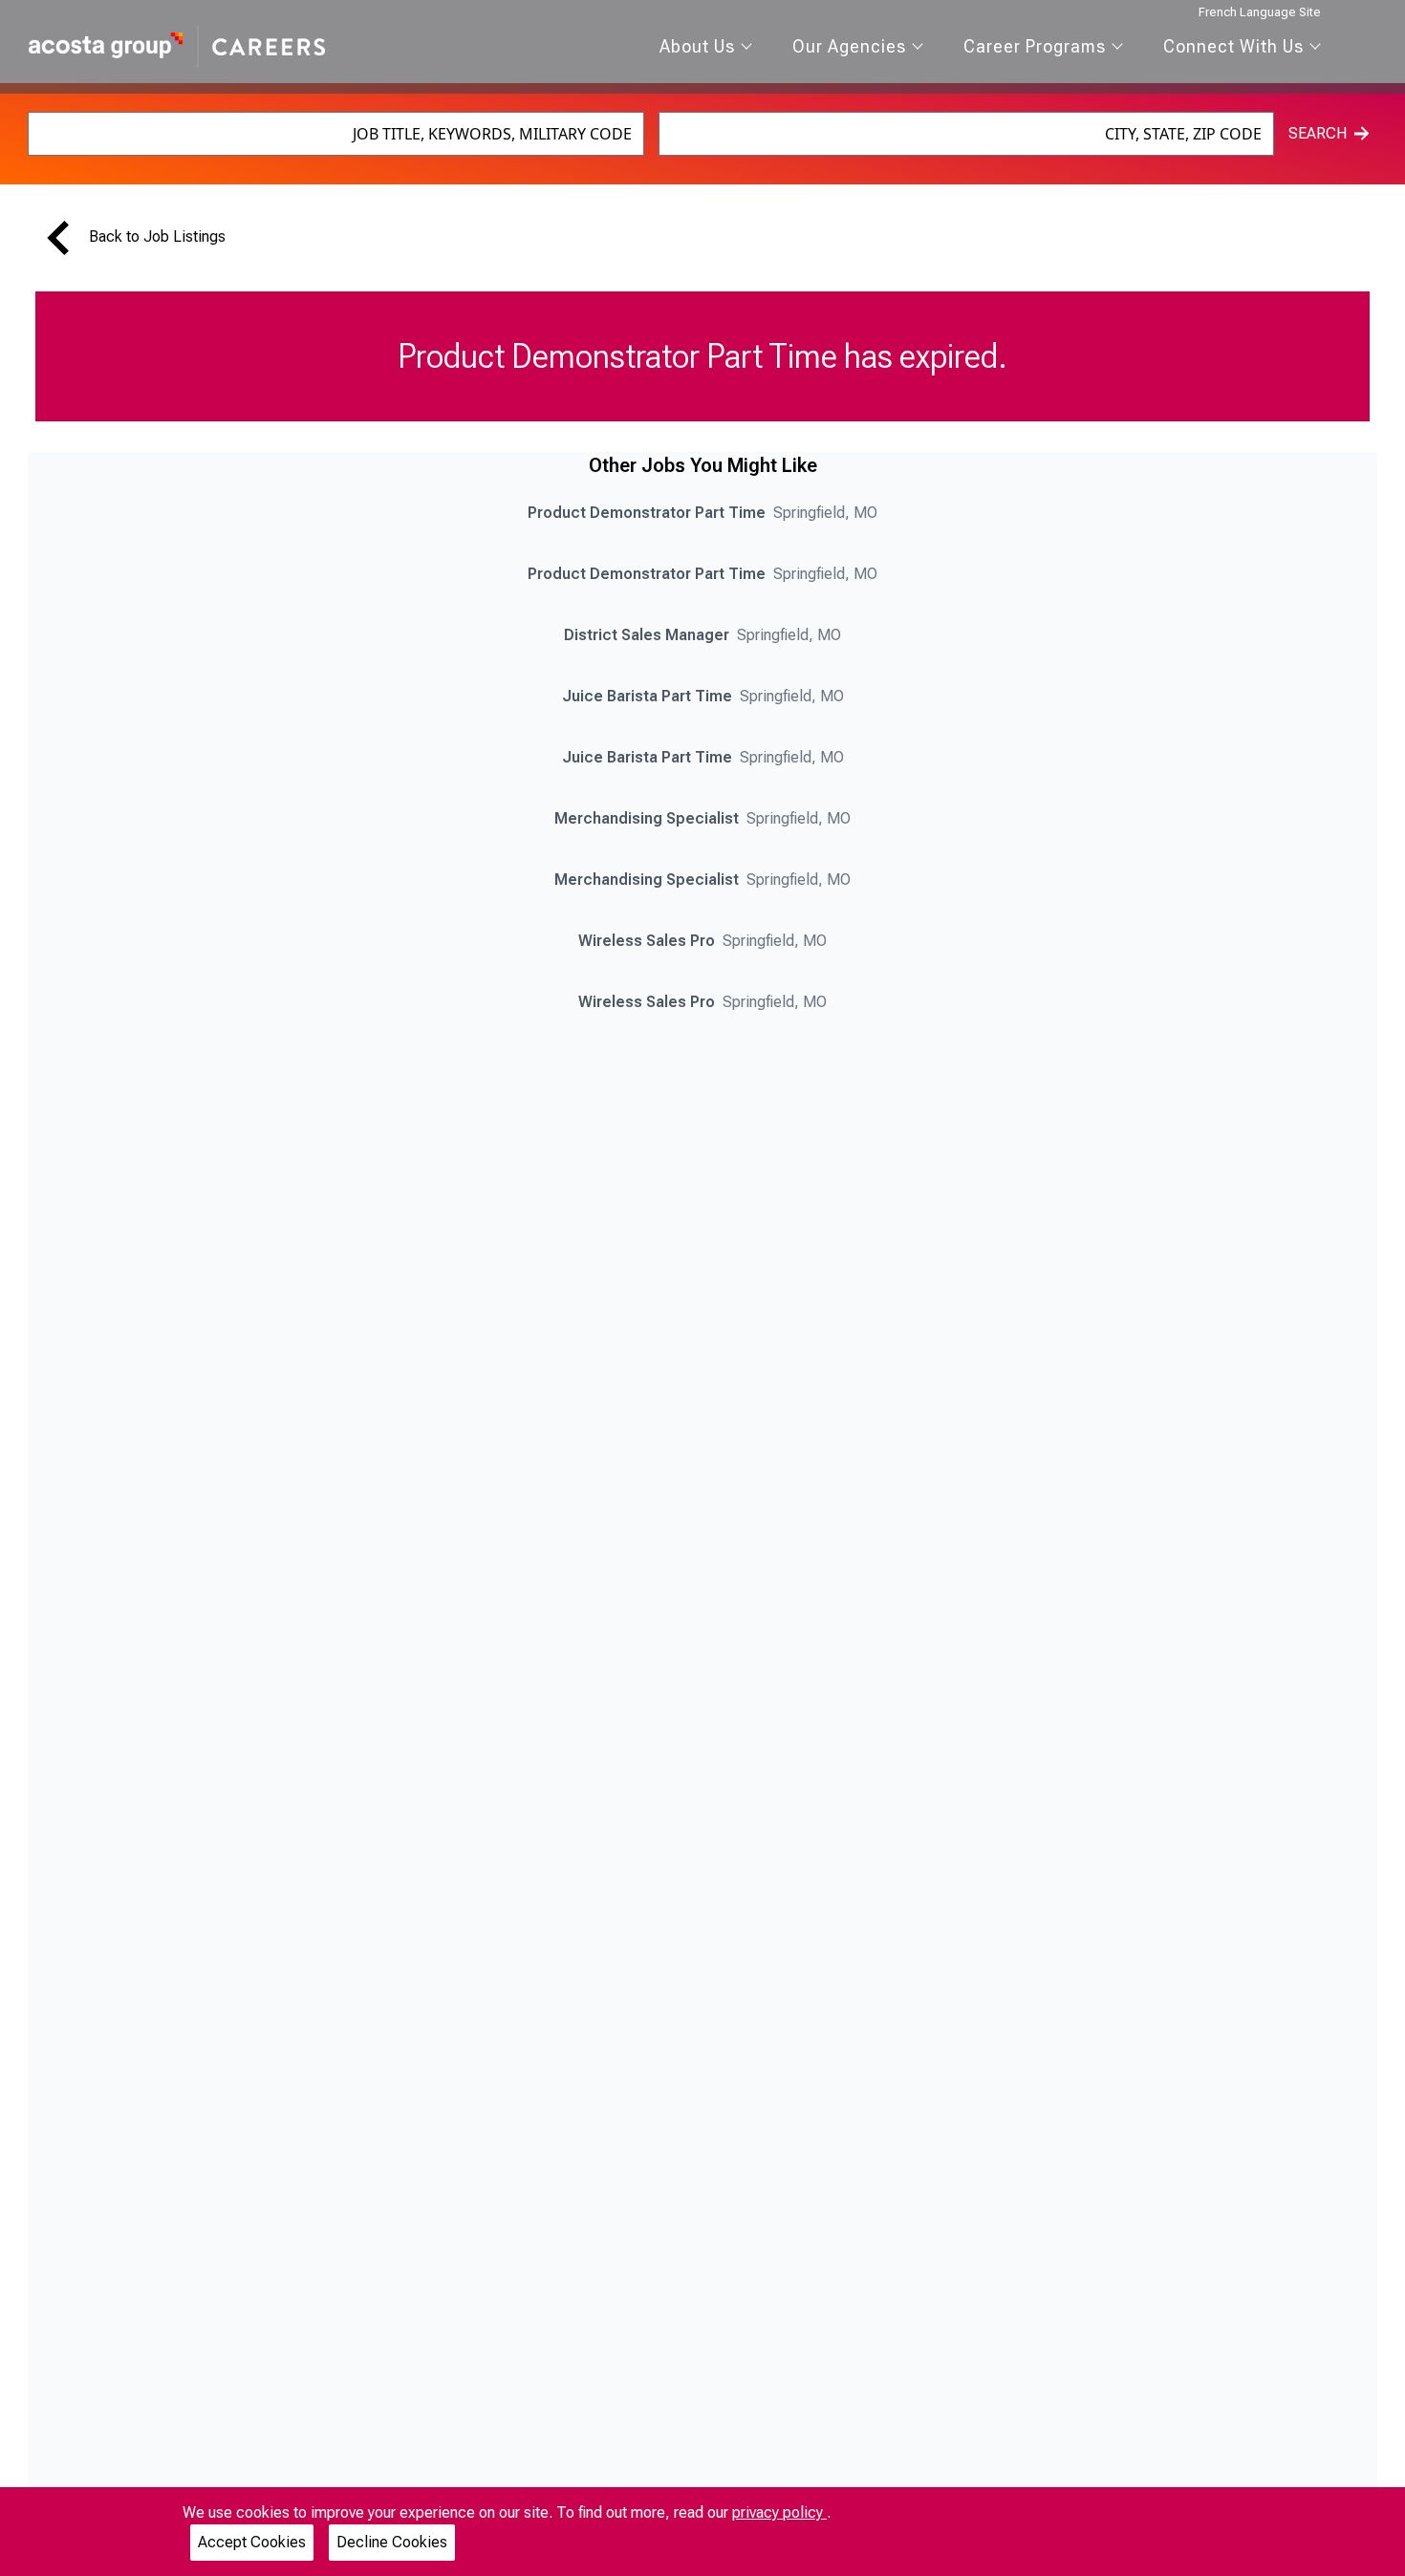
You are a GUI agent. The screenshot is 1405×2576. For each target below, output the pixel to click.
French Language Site (1260, 12)
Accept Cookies (252, 2542)
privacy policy (779, 2512)
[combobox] (336, 134)
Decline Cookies (392, 2542)
